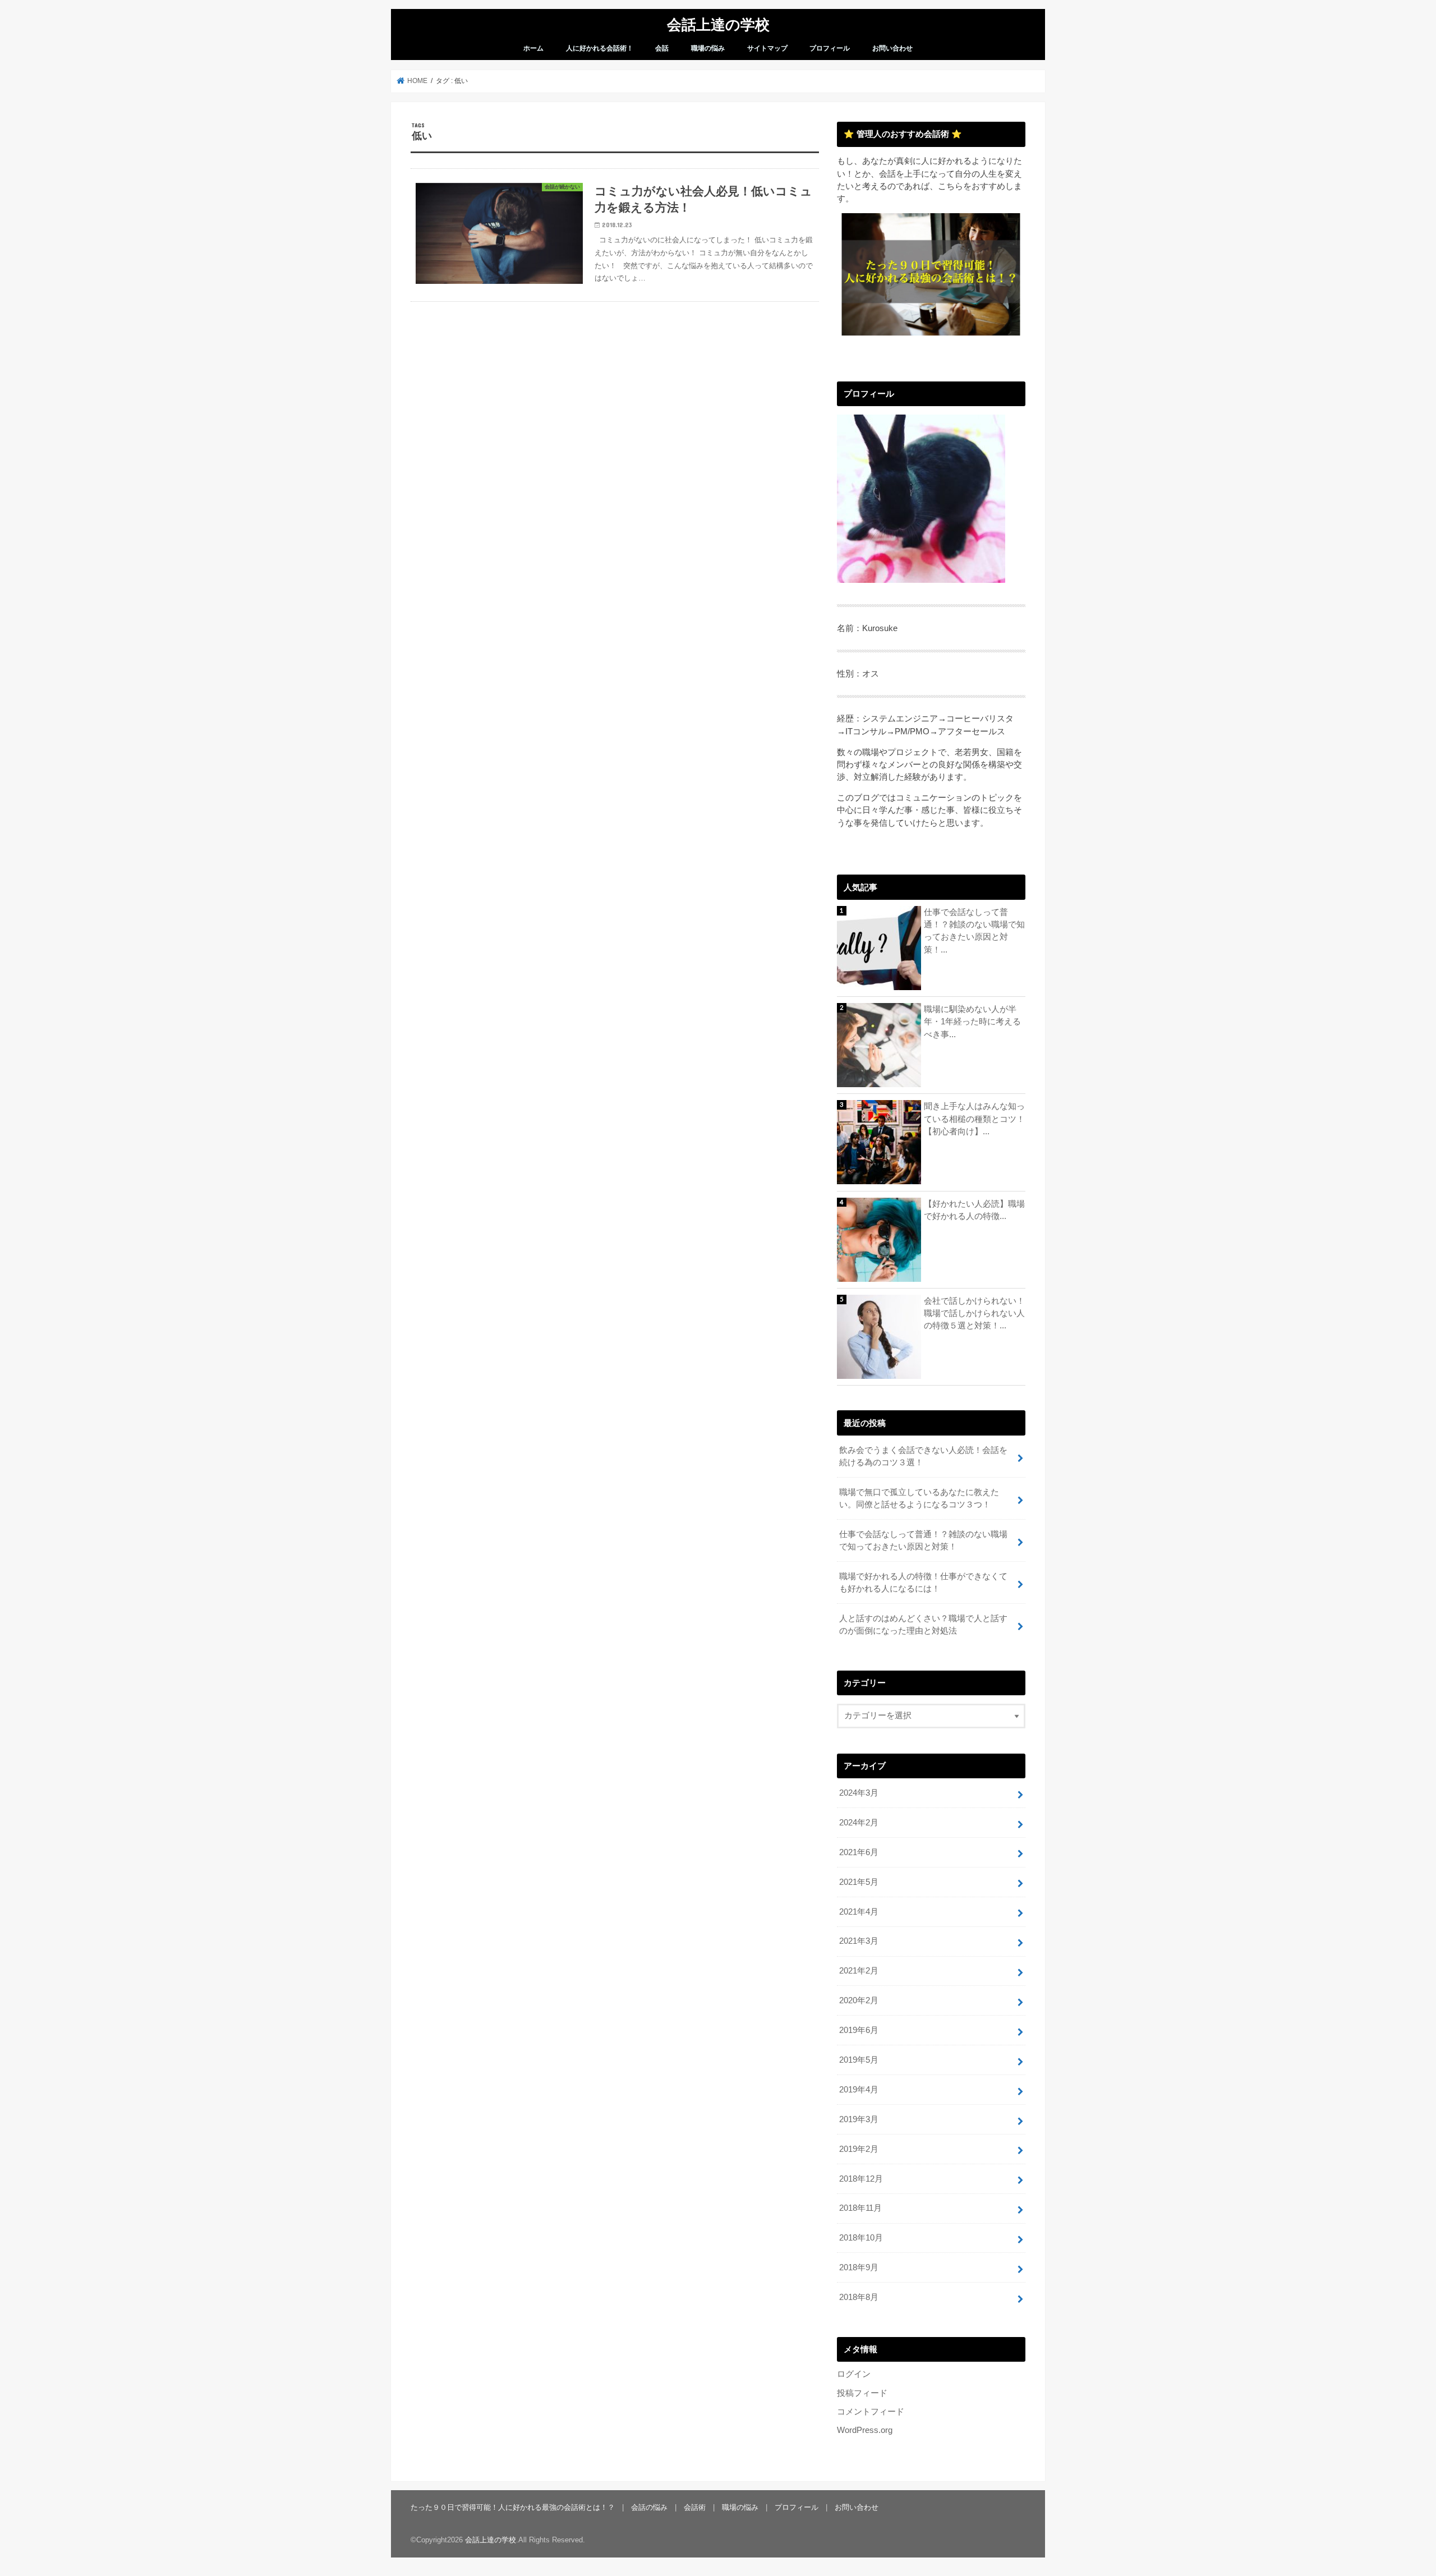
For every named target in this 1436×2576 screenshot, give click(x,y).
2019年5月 (859, 2060)
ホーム (533, 48)
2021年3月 (859, 1941)
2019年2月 (859, 2149)
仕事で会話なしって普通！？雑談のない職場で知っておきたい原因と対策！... (974, 931)
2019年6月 (859, 2030)
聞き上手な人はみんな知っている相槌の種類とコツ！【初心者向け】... (974, 1119)
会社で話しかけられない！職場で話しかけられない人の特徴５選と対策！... (974, 1313)
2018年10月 (861, 2238)
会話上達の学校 (718, 24)
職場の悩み (708, 48)
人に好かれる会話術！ (600, 48)
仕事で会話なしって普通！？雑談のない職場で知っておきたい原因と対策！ (923, 1540)
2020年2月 (859, 2000)
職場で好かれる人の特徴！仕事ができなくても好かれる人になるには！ (923, 1583)
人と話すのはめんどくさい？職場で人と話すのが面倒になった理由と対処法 (923, 1625)
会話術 (695, 2507)
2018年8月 (859, 2297)
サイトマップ (767, 48)
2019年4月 (859, 2090)
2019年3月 (859, 2119)
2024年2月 (859, 1823)
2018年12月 (861, 2179)
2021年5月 (859, 1882)
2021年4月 (859, 1912)
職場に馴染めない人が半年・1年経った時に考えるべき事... (972, 1022)
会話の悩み (649, 2507)
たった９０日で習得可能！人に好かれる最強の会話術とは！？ (513, 2507)
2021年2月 (859, 1971)
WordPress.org (865, 2430)
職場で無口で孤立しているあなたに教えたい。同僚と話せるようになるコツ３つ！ (919, 1498)
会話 (662, 48)
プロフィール (830, 48)
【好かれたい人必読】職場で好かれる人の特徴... (974, 1210)
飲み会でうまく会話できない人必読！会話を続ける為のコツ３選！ (923, 1456)
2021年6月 (859, 1852)
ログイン (854, 2374)
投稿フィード (862, 2393)
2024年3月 (859, 1793)
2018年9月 (859, 2267)
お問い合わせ (892, 48)
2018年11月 (860, 2208)
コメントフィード (871, 2412)
